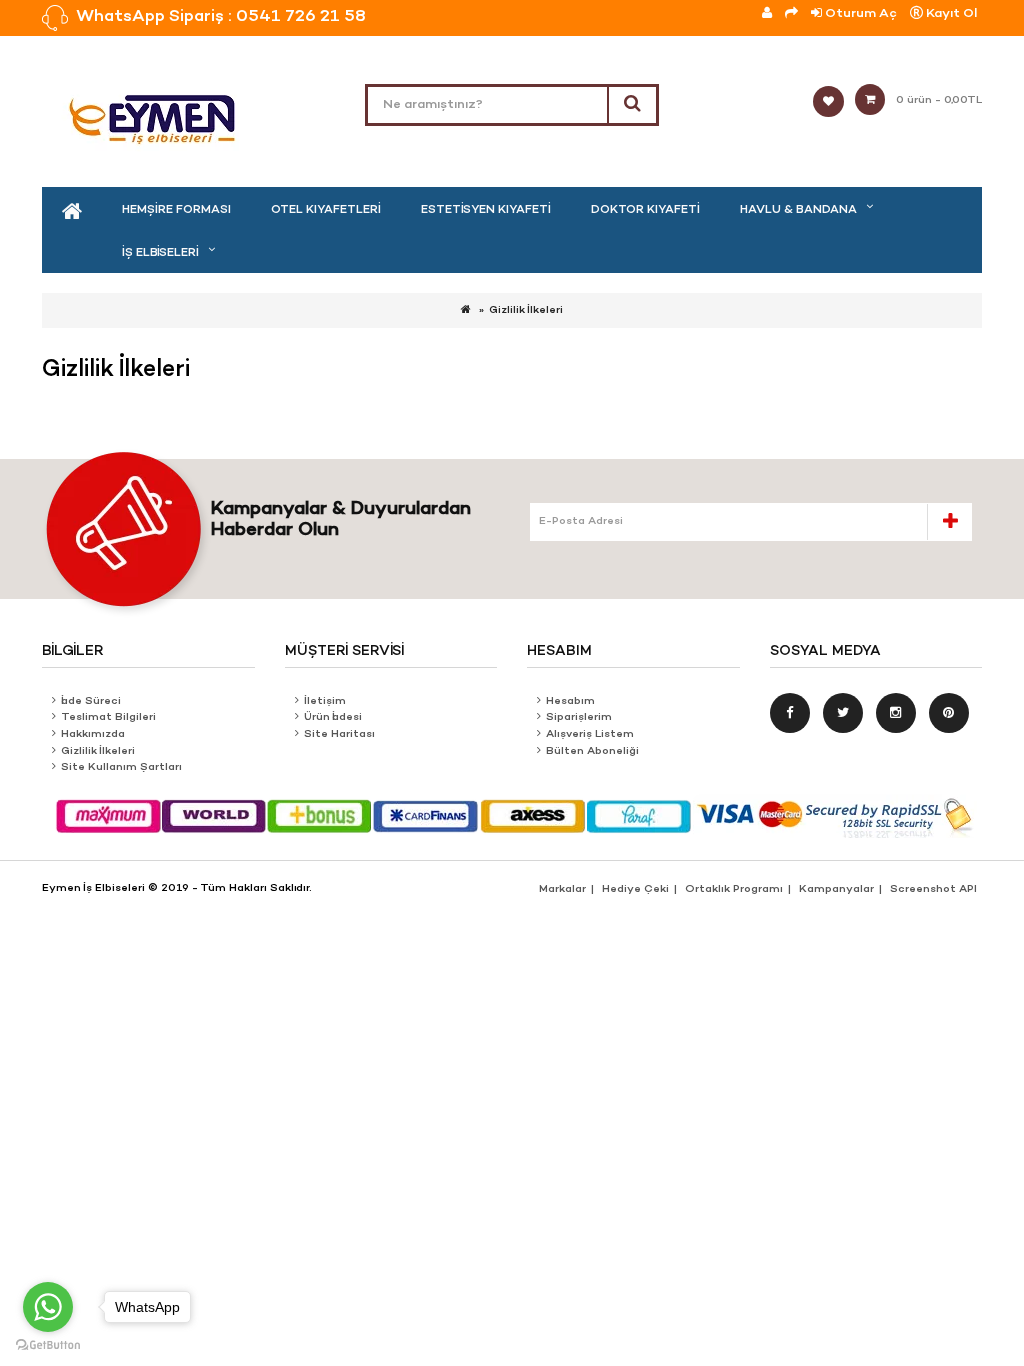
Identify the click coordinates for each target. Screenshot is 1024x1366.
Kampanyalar (836, 889)
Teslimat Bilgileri (108, 717)
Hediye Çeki (635, 889)
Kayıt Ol (950, 13)
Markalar (562, 889)
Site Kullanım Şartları (121, 767)
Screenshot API (933, 889)
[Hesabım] (767, 13)
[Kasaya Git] (791, 13)
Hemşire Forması (176, 210)
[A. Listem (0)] (834, 102)
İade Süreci (91, 701)
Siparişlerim (579, 717)
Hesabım (570, 701)
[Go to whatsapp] (48, 1307)
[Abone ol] (949, 521)
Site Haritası (339, 734)
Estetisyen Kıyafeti (486, 210)
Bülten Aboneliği (592, 751)
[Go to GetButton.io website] (48, 1345)
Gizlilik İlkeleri (526, 310)
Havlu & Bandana (798, 210)
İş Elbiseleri (160, 253)
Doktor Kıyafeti (645, 210)
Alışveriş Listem (590, 734)
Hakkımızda (93, 734)
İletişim (325, 701)
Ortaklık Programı (734, 889)
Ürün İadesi (333, 717)
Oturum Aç (859, 13)
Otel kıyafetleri (326, 210)
